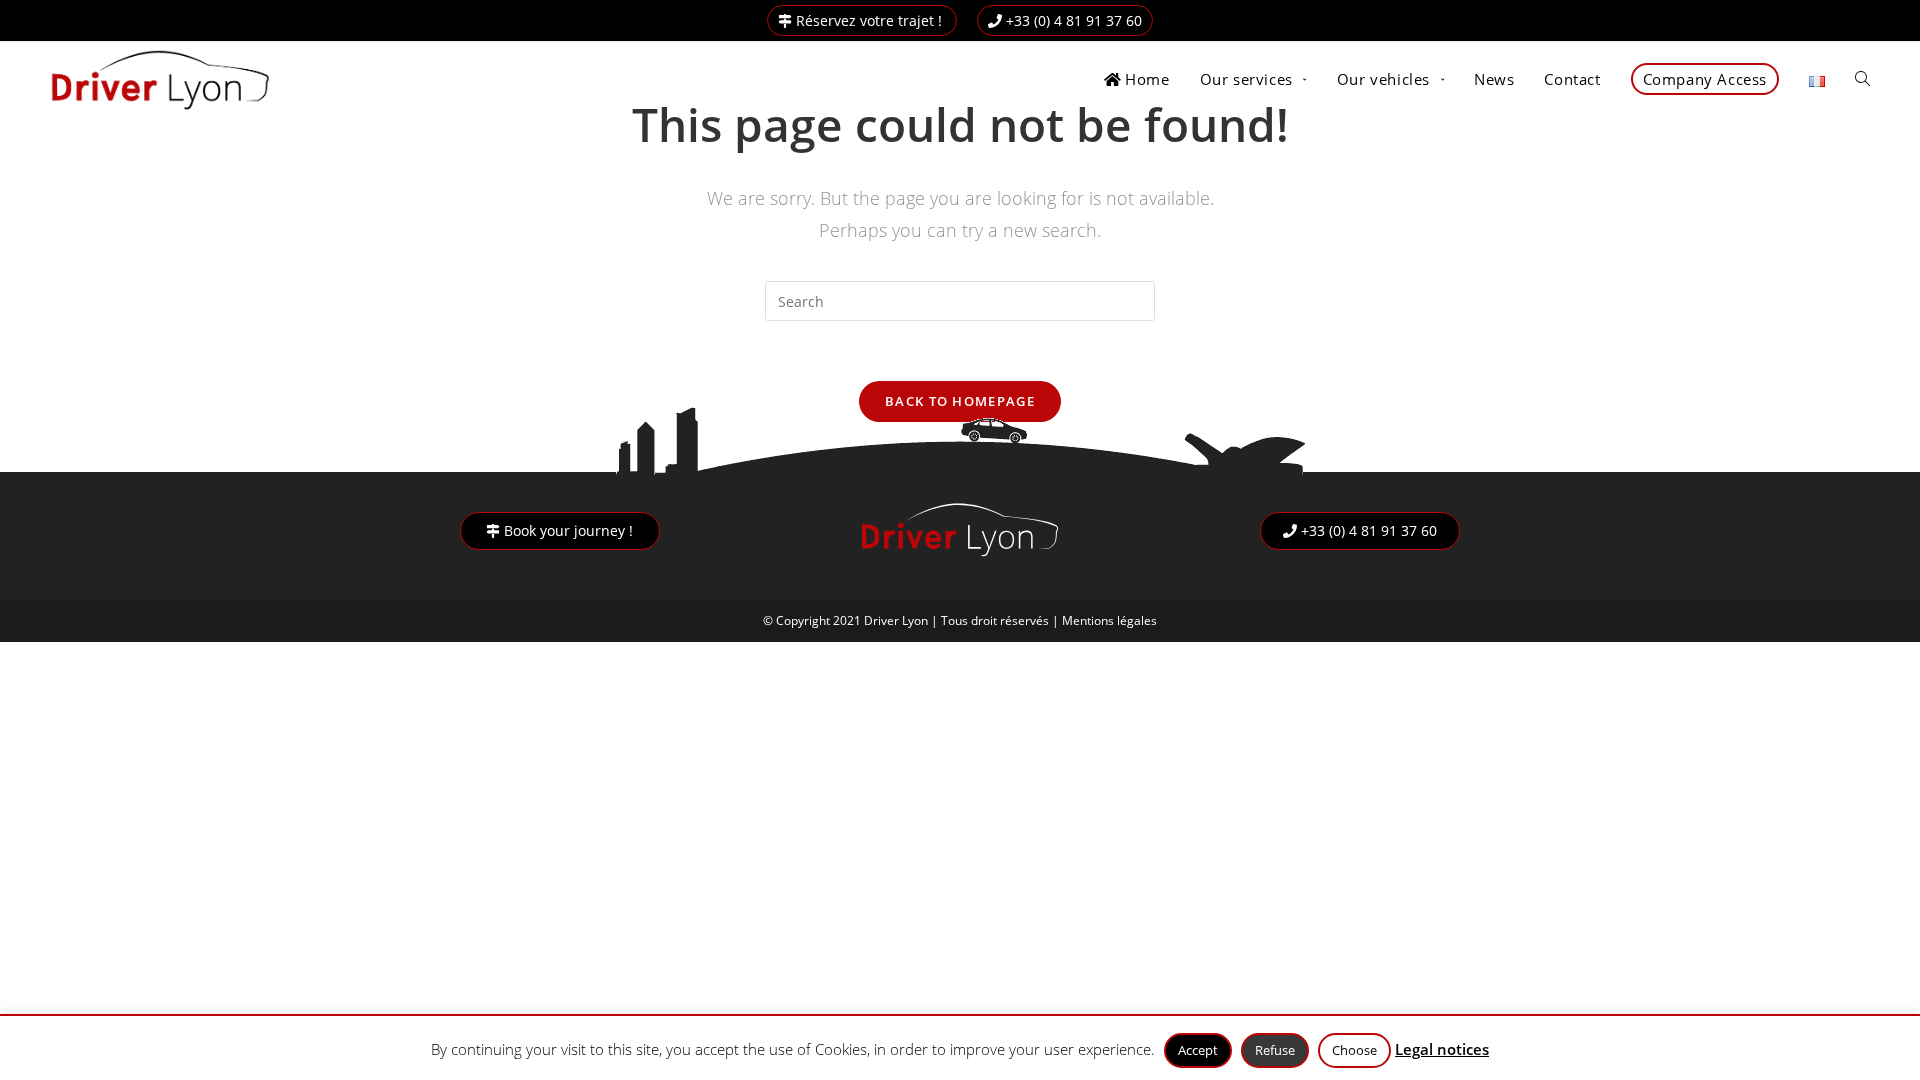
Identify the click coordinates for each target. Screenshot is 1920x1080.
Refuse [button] (1275, 1050)
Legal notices (1442, 1049)
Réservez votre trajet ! (869, 20)
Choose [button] (1354, 1050)
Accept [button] (1198, 1050)
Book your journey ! (566, 530)
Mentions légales (1109, 620)
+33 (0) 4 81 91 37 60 (1072, 20)
